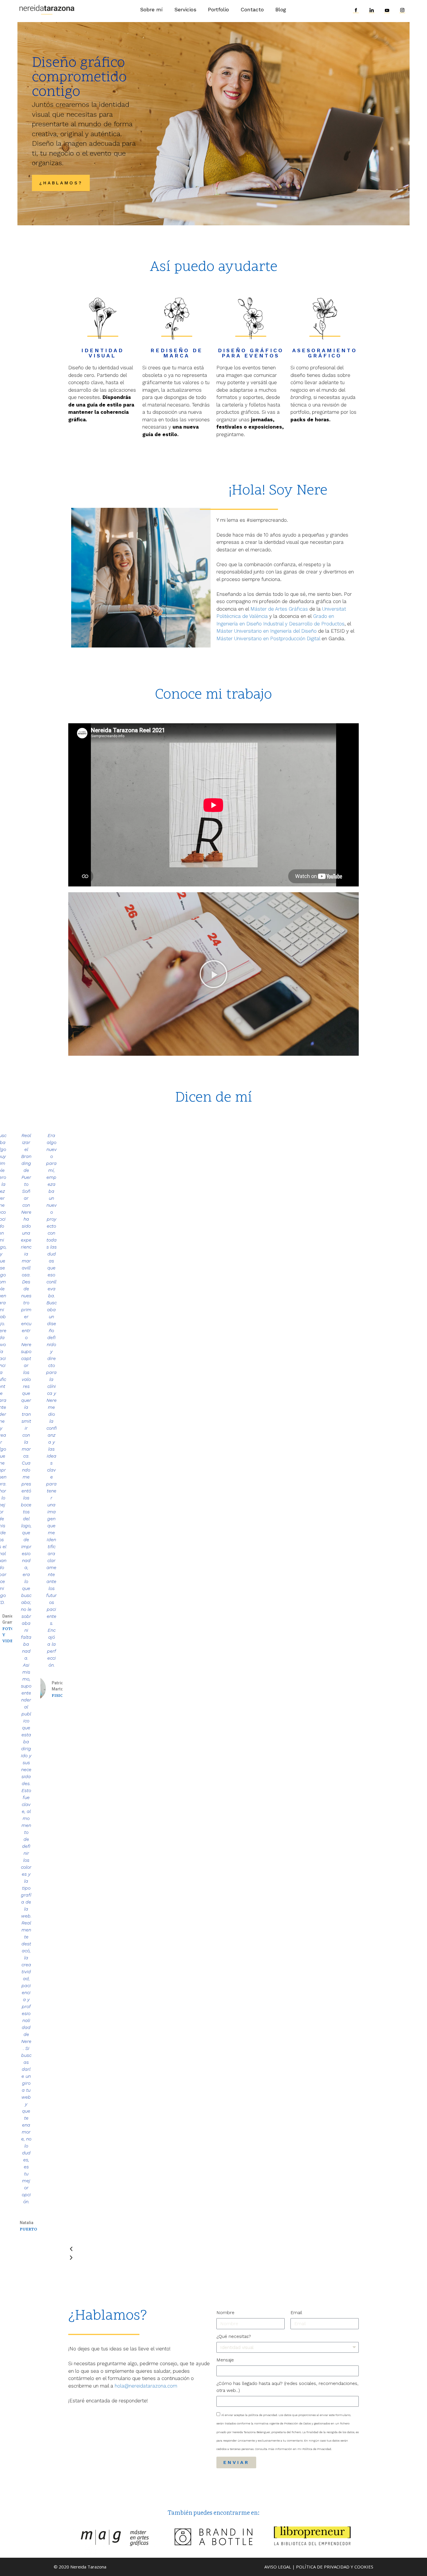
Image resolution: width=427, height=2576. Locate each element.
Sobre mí (151, 9)
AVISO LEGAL (278, 2567)
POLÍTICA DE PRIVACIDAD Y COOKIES (335, 2567)
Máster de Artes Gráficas (279, 609)
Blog (281, 9)
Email (296, 2313)
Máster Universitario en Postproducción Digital (268, 638)
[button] (214, 974)
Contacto (252, 9)
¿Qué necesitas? (234, 2336)
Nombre (225, 2313)
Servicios (185, 9)
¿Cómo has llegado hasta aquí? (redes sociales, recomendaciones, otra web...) (287, 2387)
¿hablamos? (61, 183)
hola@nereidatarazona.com (146, 2386)
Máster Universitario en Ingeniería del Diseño (267, 631)
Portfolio (218, 9)
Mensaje (225, 2360)
